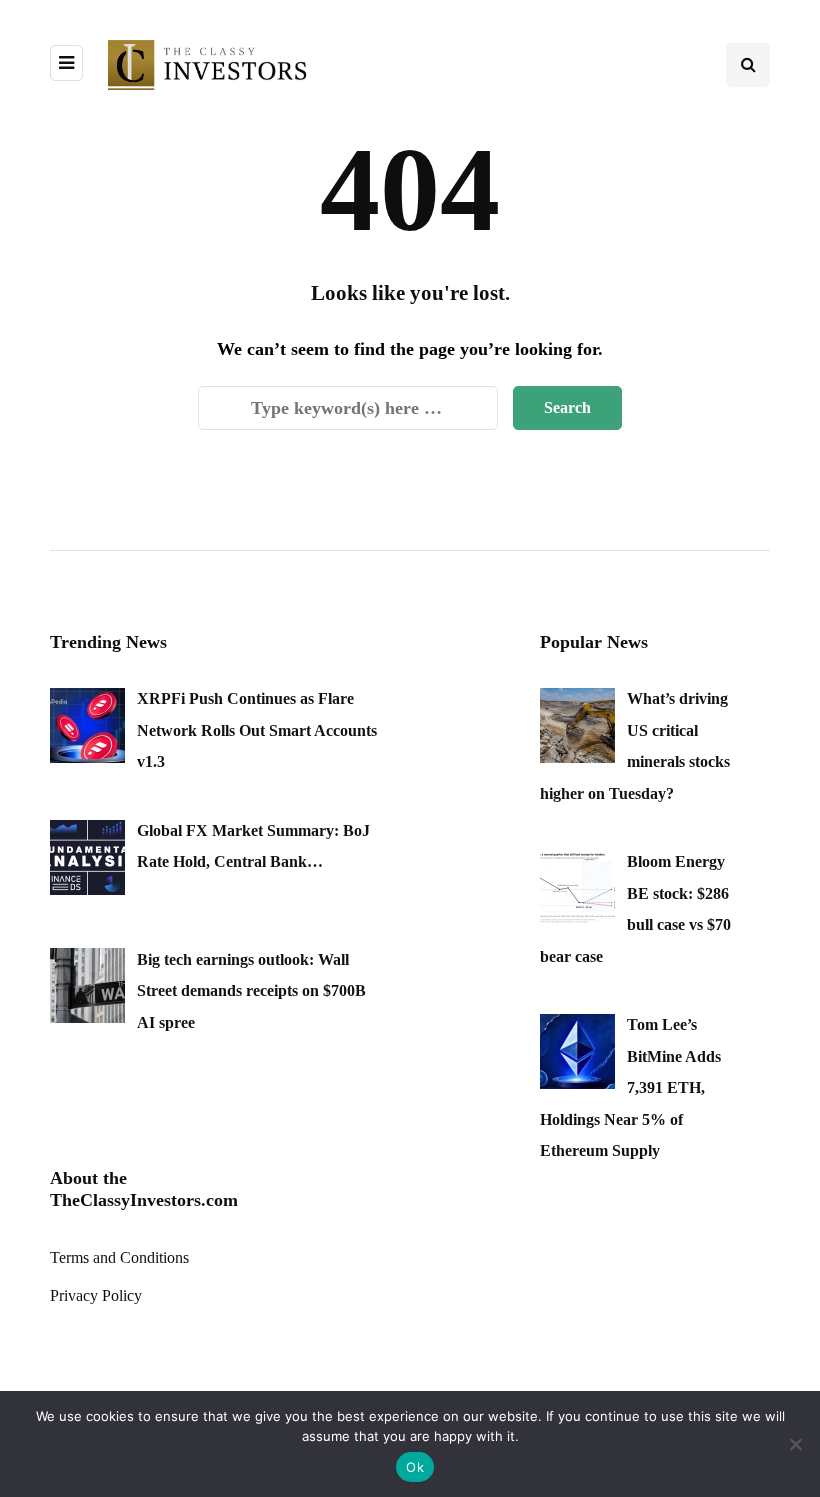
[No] (795, 1444)
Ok (415, 1467)
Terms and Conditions (119, 1257)
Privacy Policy (96, 1295)
